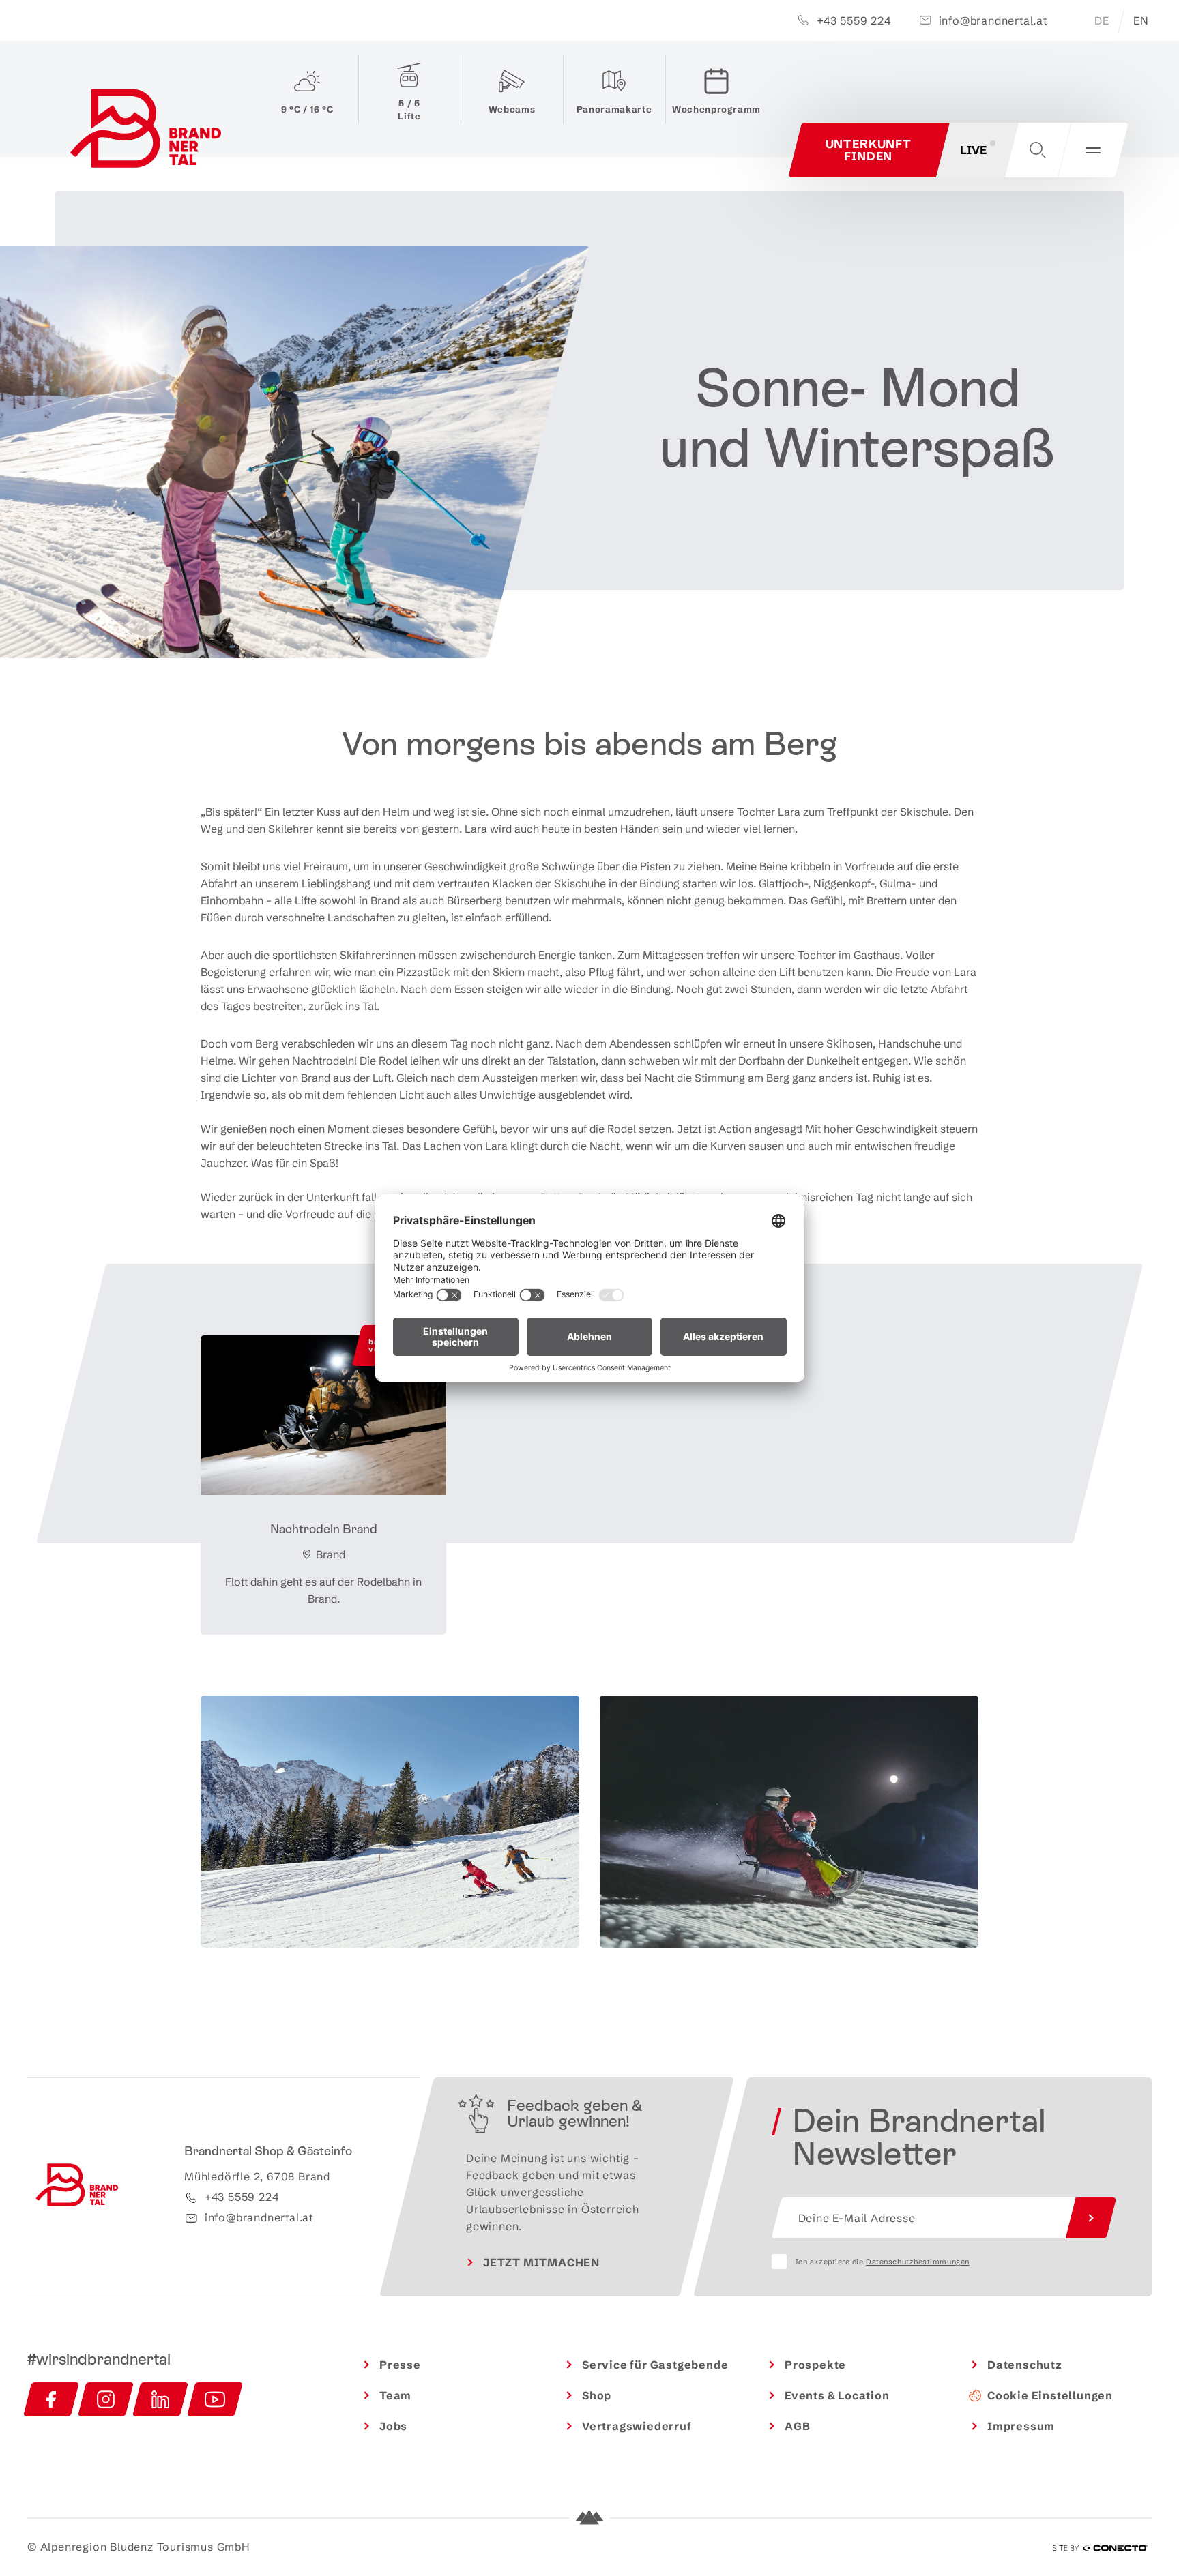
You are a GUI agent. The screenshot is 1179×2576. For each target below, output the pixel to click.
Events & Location (837, 2395)
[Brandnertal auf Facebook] (51, 2399)
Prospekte (815, 2365)
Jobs (393, 2426)
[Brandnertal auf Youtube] (215, 2399)
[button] (1038, 150)
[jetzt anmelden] (1091, 2218)
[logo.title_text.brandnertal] (148, 132)
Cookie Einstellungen (1050, 2395)
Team (395, 2395)
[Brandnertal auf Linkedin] (160, 2399)
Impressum (1021, 2426)
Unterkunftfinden (869, 150)
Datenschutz (1025, 2365)
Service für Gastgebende (655, 2365)
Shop (597, 2395)
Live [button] (973, 150)
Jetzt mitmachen (541, 2262)
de (1102, 20)
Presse (400, 2365)
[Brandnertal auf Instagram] (106, 2399)
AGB (797, 2426)
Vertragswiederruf (637, 2426)
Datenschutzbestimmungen (918, 2262)
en (1141, 20)
